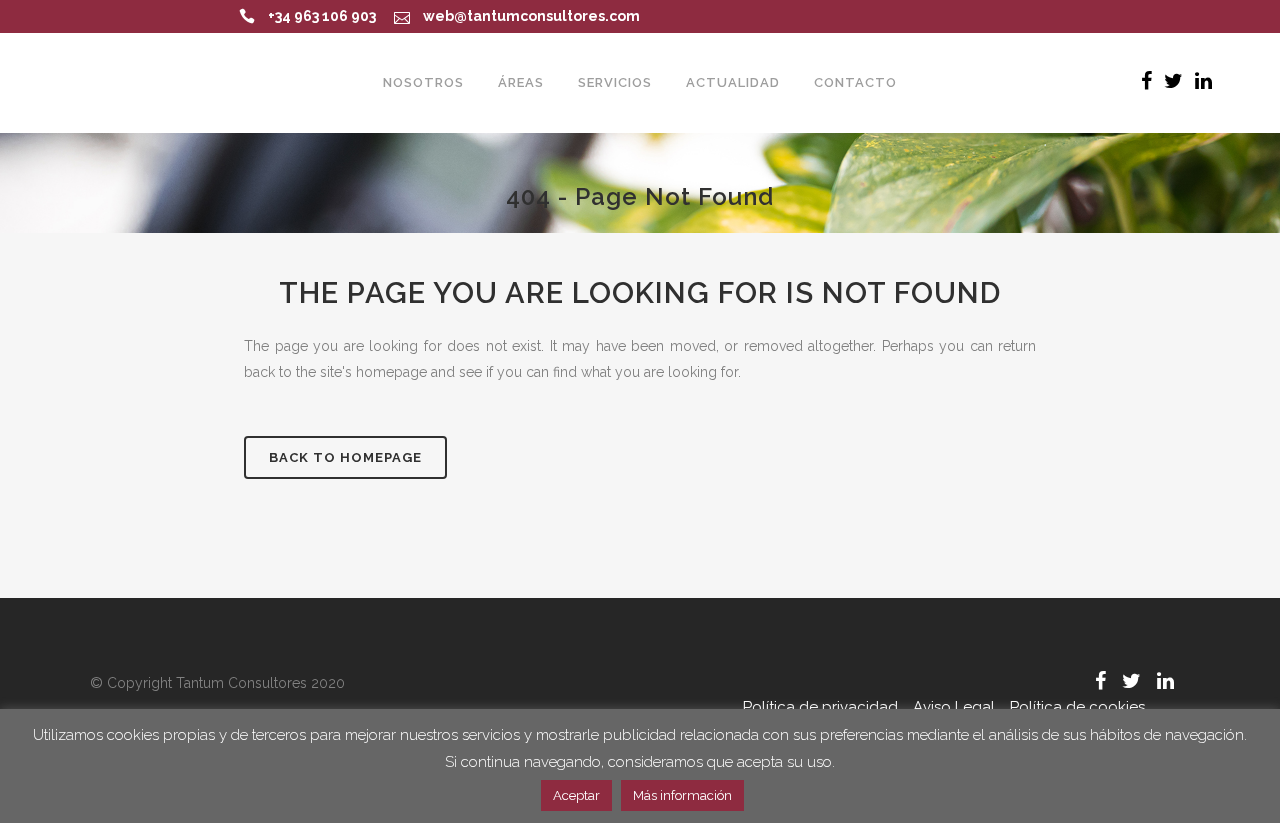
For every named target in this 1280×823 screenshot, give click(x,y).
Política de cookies (1077, 707)
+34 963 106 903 (322, 16)
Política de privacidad (820, 707)
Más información (682, 795)
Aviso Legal (954, 707)
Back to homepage (345, 457)
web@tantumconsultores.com (531, 16)
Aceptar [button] (576, 795)
